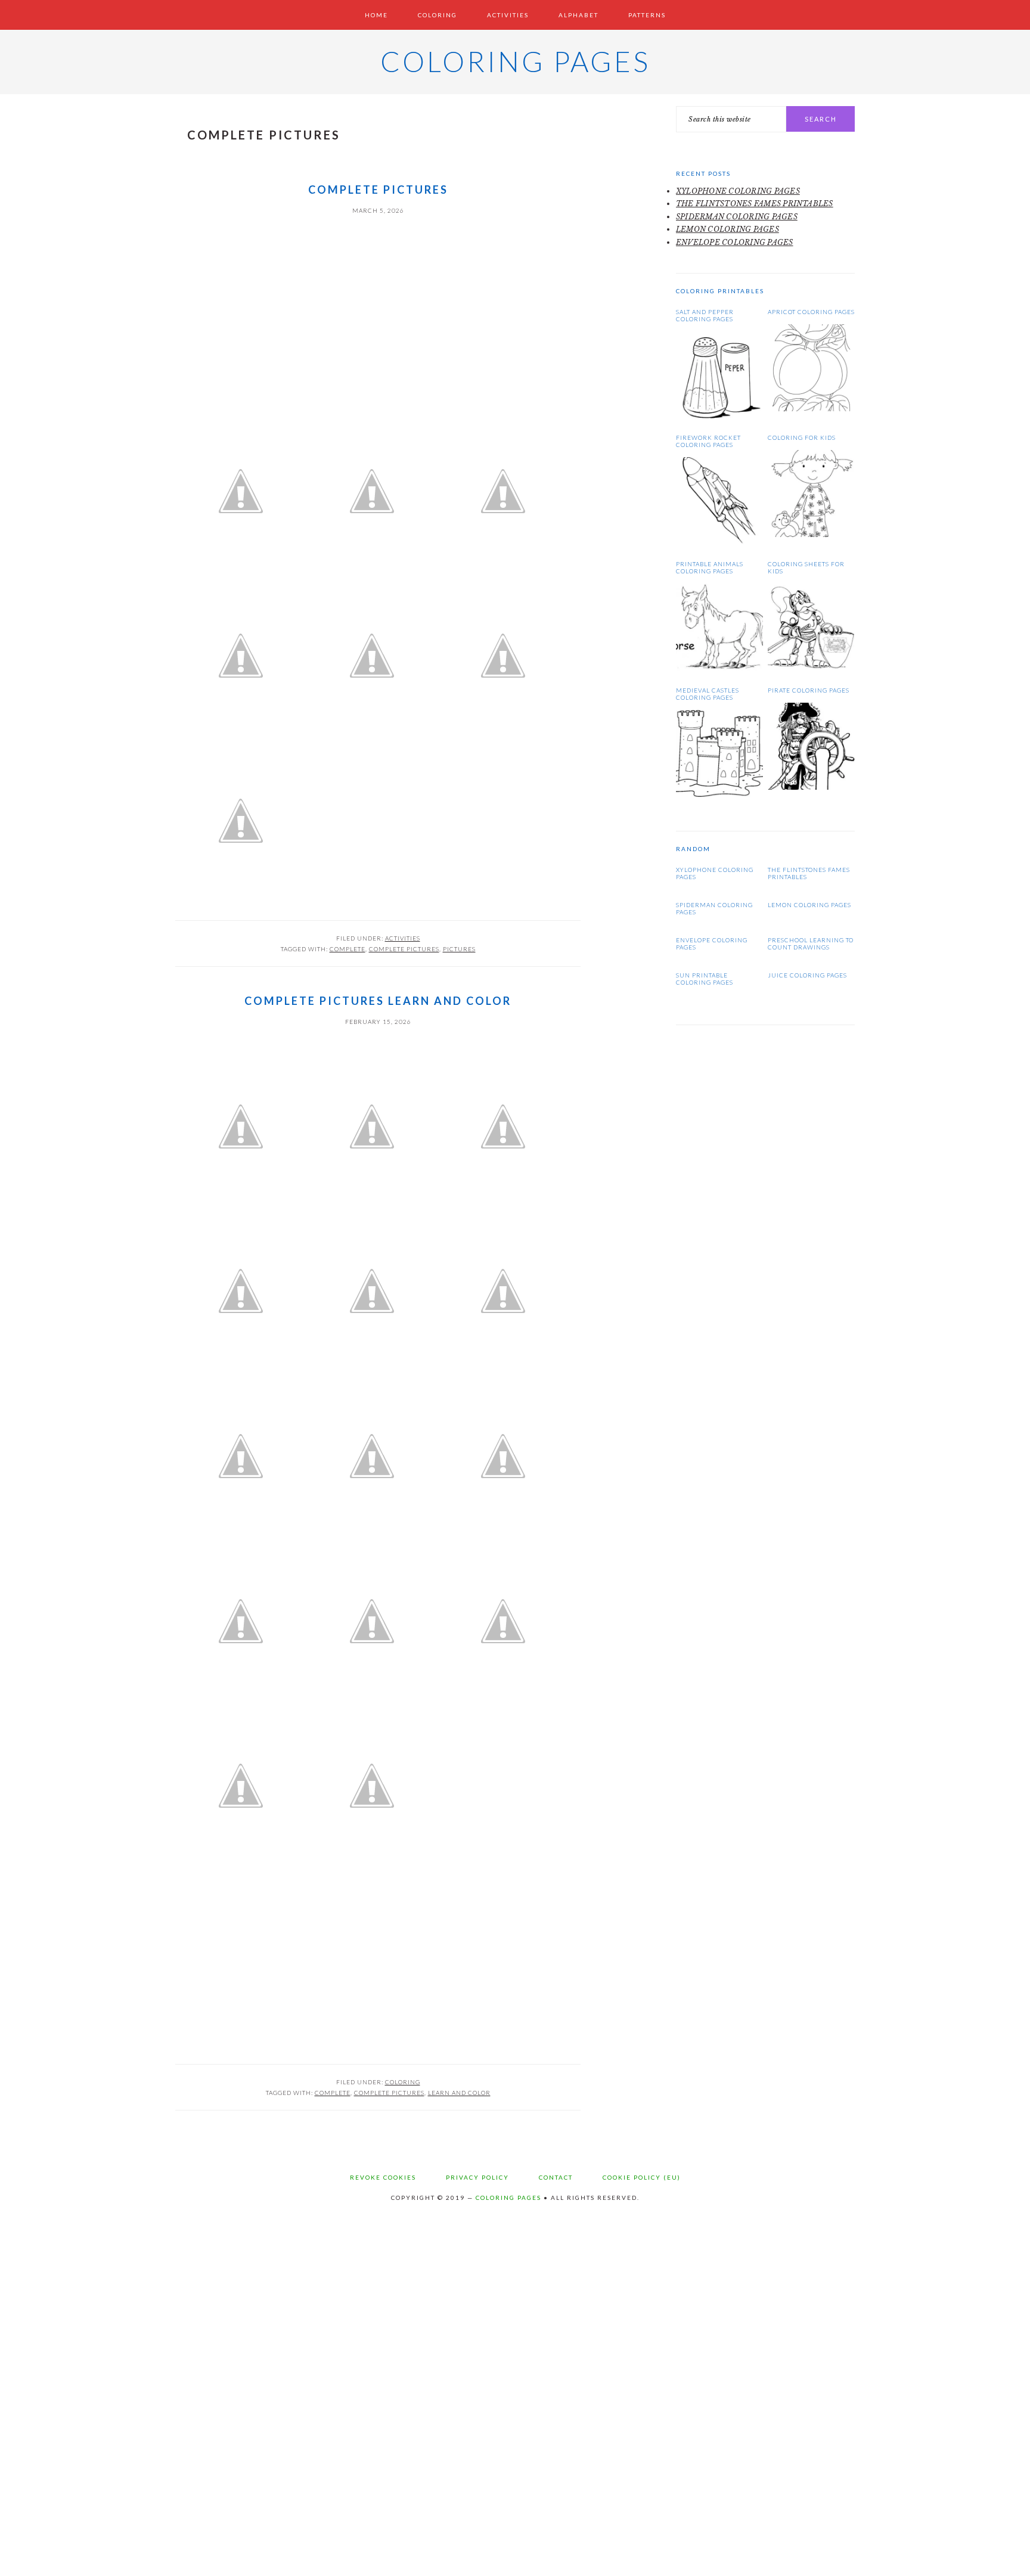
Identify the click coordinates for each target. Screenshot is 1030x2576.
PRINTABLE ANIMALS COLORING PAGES (710, 567)
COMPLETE (348, 949)
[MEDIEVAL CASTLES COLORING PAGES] (719, 794)
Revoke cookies (383, 2177)
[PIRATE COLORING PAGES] (811, 787)
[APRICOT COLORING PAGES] (811, 409)
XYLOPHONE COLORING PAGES (738, 191)
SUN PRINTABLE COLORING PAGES (705, 979)
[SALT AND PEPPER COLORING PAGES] (719, 416)
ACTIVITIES (403, 938)
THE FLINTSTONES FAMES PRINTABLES (755, 204)
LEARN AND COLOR (459, 2093)
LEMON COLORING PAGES (727, 229)
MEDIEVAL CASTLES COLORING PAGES (708, 694)
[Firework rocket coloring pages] (719, 541)
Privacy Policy (477, 2177)
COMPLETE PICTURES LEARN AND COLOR (378, 1001)
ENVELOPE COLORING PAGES (735, 242)
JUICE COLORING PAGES (807, 975)
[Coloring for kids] (811, 534)
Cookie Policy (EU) (642, 2177)
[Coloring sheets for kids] (811, 668)
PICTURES (459, 949)
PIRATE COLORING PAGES (809, 690)
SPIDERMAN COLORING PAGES (737, 217)
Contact (556, 2177)
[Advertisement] (378, 305)
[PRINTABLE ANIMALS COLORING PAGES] (719, 668)
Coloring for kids (802, 437)
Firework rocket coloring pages (708, 441)
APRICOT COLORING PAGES (811, 312)
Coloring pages (515, 61)
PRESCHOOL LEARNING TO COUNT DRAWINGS (811, 944)
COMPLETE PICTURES (378, 190)
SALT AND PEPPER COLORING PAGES (705, 315)
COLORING (403, 2082)
